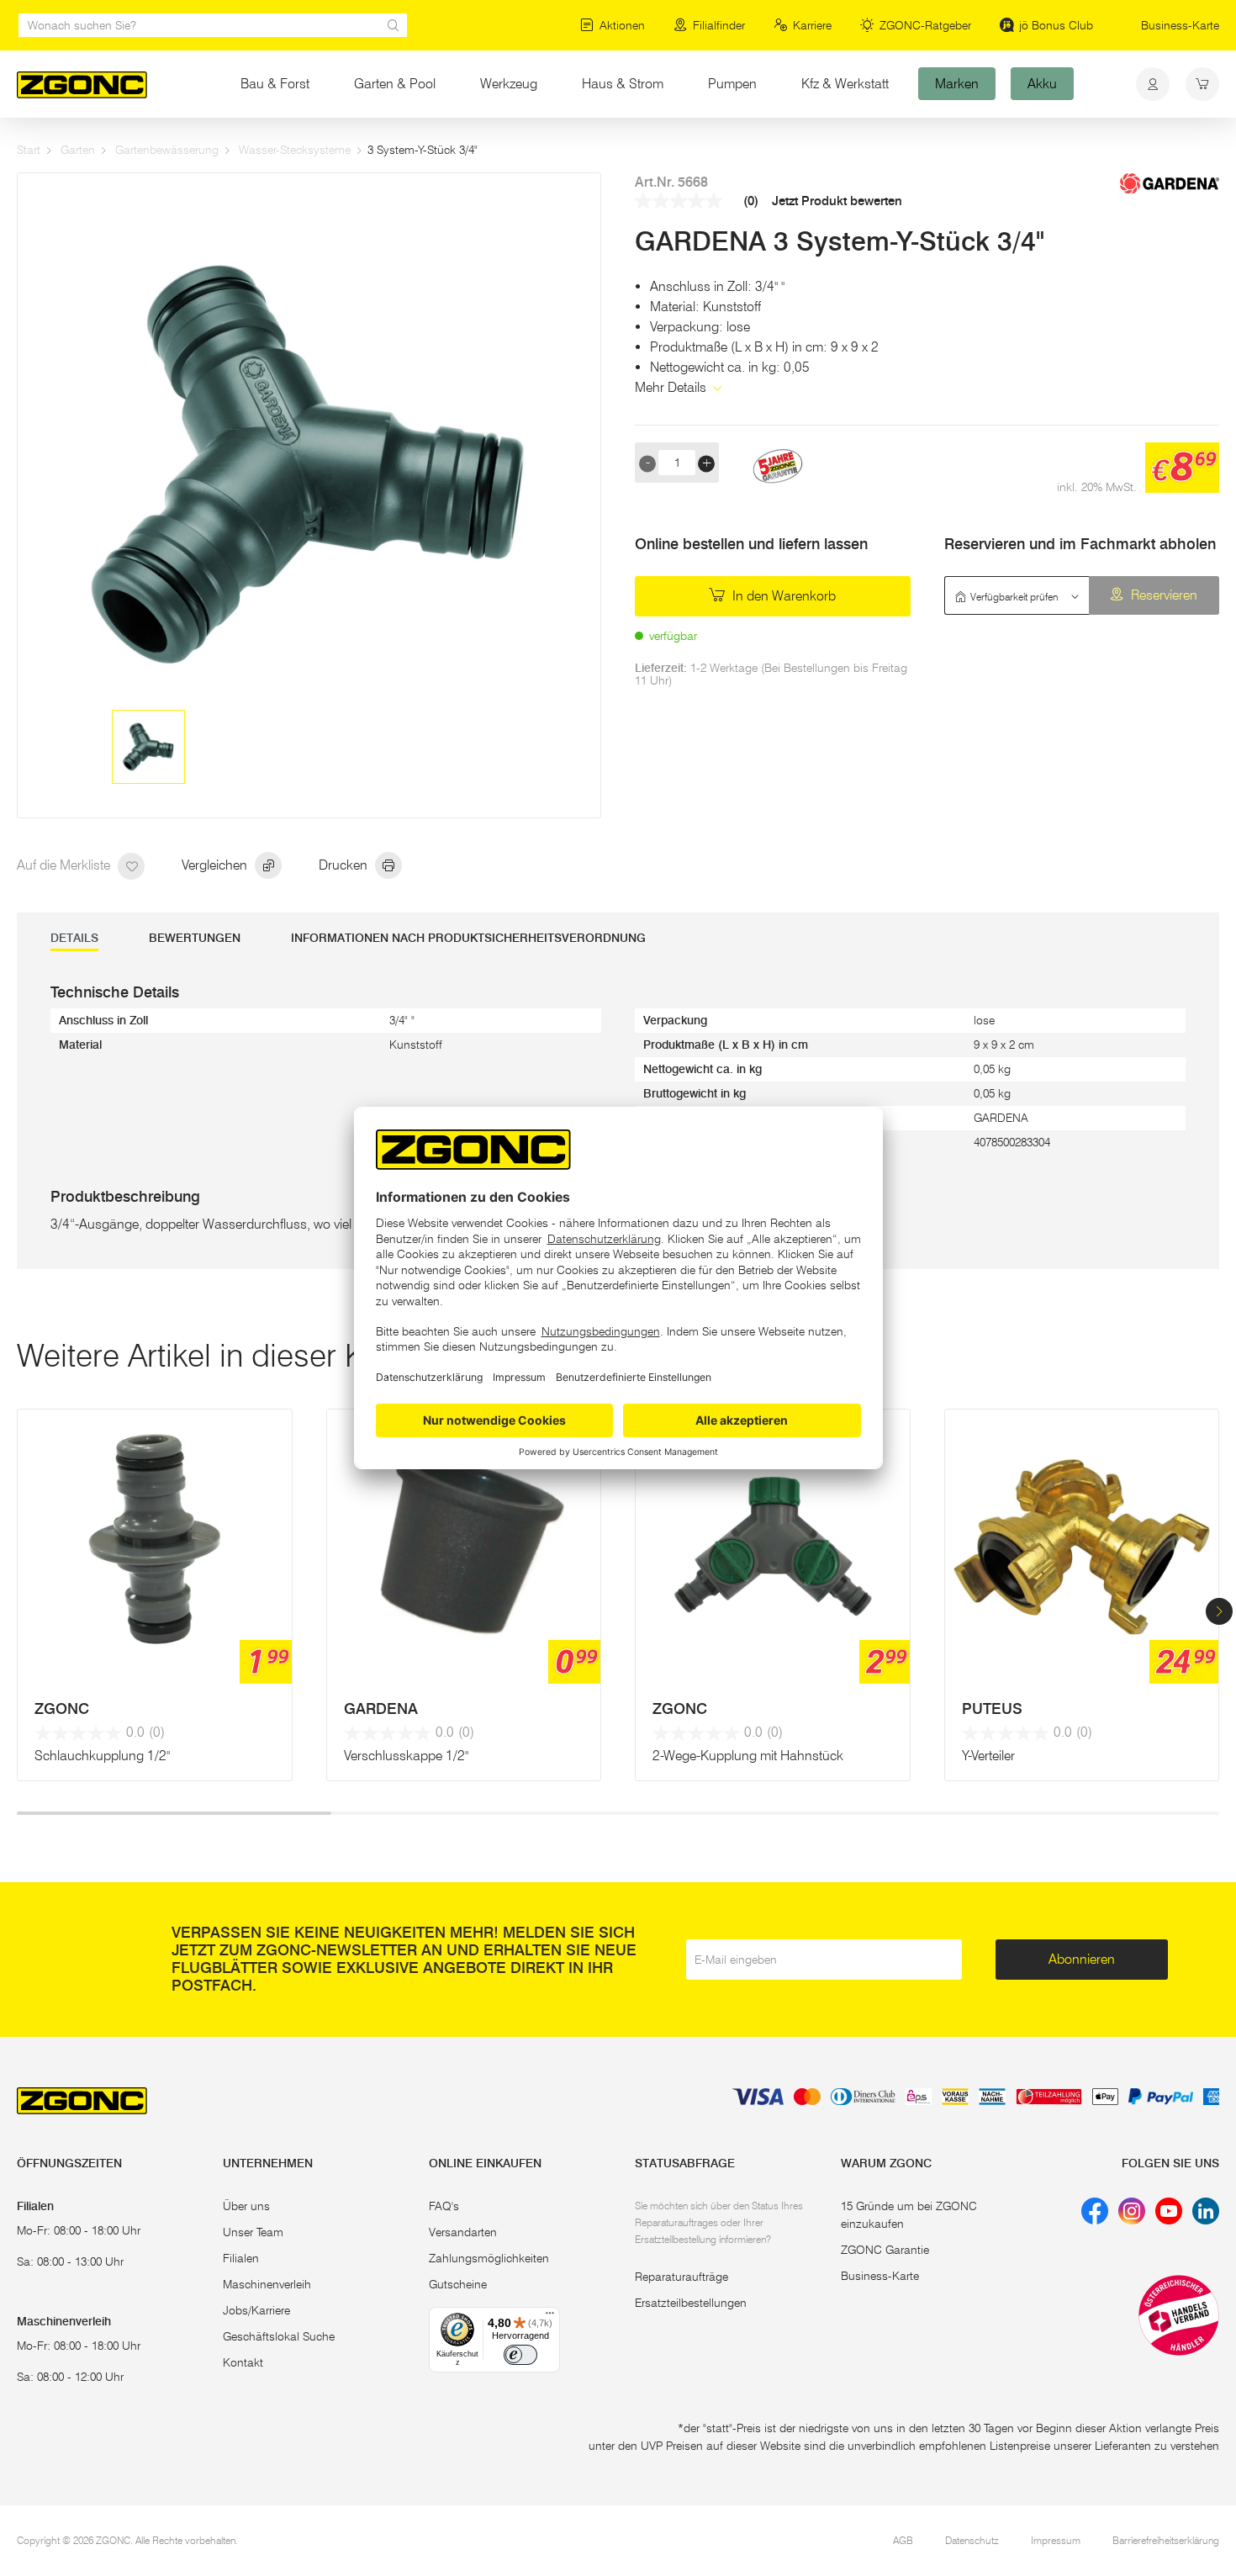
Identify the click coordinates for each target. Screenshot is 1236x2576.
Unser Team (253, 2232)
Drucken (345, 865)
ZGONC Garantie (885, 2250)
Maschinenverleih (267, 2284)
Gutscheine (458, 2284)
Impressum (1056, 2540)
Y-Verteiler (988, 1756)
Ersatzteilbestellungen (691, 2303)
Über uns (246, 2206)
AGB (903, 2540)
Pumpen (732, 84)
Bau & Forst (275, 84)
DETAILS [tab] (74, 938)
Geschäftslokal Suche (279, 2336)
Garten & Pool (395, 84)
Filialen (241, 2258)
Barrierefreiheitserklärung (1166, 2540)
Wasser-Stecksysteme (295, 150)
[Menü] (550, 2317)
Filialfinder (719, 25)
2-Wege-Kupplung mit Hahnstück (748, 1756)
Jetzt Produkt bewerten (837, 201)
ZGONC (62, 1709)
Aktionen (622, 25)
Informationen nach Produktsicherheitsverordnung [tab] (468, 938)
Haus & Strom (623, 84)
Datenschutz (972, 2540)
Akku (1042, 84)
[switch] (520, 2355)
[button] (1219, 1611)
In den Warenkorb (782, 596)
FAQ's (444, 2206)
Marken (957, 84)
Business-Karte (1180, 25)
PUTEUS (992, 1709)
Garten (78, 150)
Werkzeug (509, 84)
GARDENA (381, 1709)
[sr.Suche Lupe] (394, 25)
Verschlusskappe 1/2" (406, 1756)
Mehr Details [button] (672, 387)
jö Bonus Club (1056, 25)
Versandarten (463, 2232)
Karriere (812, 25)
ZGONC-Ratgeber (925, 25)
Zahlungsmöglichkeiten (489, 2258)
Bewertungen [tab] (195, 938)
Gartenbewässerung (167, 150)
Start (29, 150)
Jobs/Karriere (256, 2310)
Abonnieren (1082, 1959)
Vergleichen (216, 865)
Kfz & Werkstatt (845, 84)
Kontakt (243, 2362)
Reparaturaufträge (681, 2277)
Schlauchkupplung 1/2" (102, 1756)
